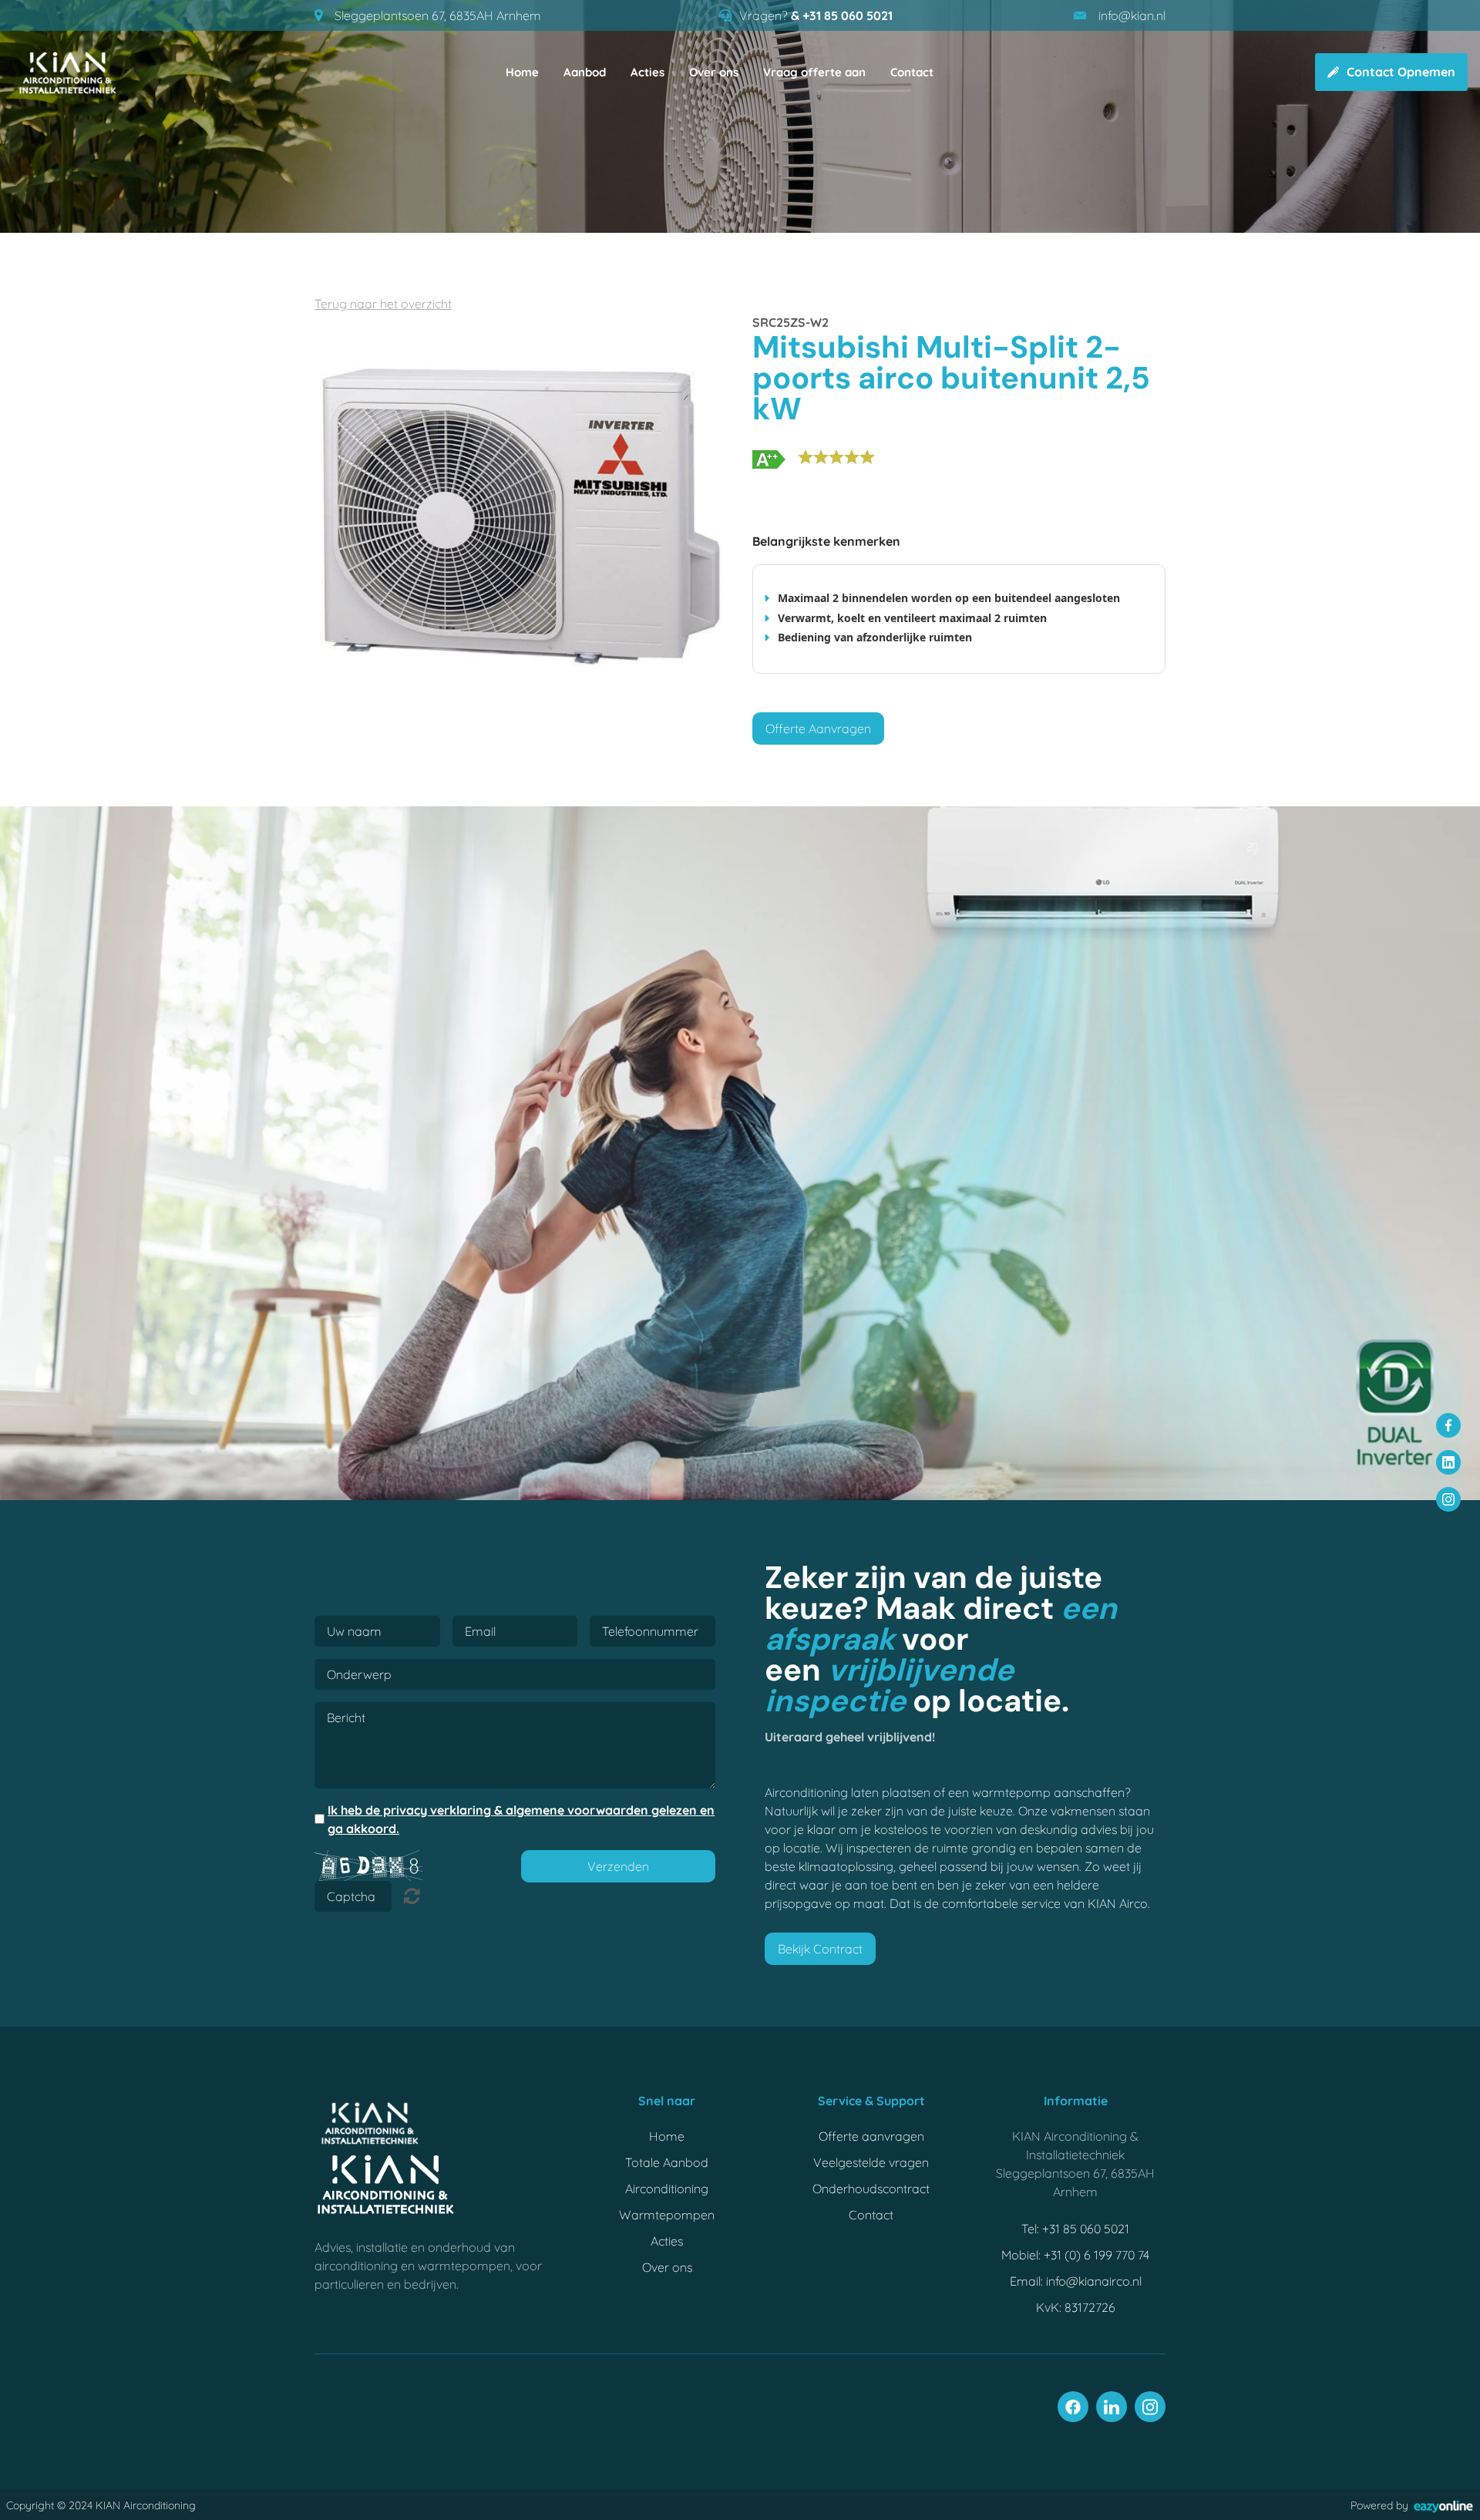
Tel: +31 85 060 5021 (1075, 2229)
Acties (647, 72)
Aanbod (585, 72)
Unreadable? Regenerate (412, 1896)
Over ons (714, 72)
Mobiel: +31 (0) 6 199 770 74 (1075, 2255)
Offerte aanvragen (871, 2136)
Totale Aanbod (667, 2162)
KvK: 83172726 (1076, 2307)
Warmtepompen (667, 2215)
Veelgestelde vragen (871, 2162)
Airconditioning (667, 2189)
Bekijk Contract (820, 1949)
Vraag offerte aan (814, 72)
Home (522, 72)
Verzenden (618, 1866)
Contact (912, 72)
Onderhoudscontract (871, 2189)
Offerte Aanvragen (818, 728)
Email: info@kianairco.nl (1076, 2281)
